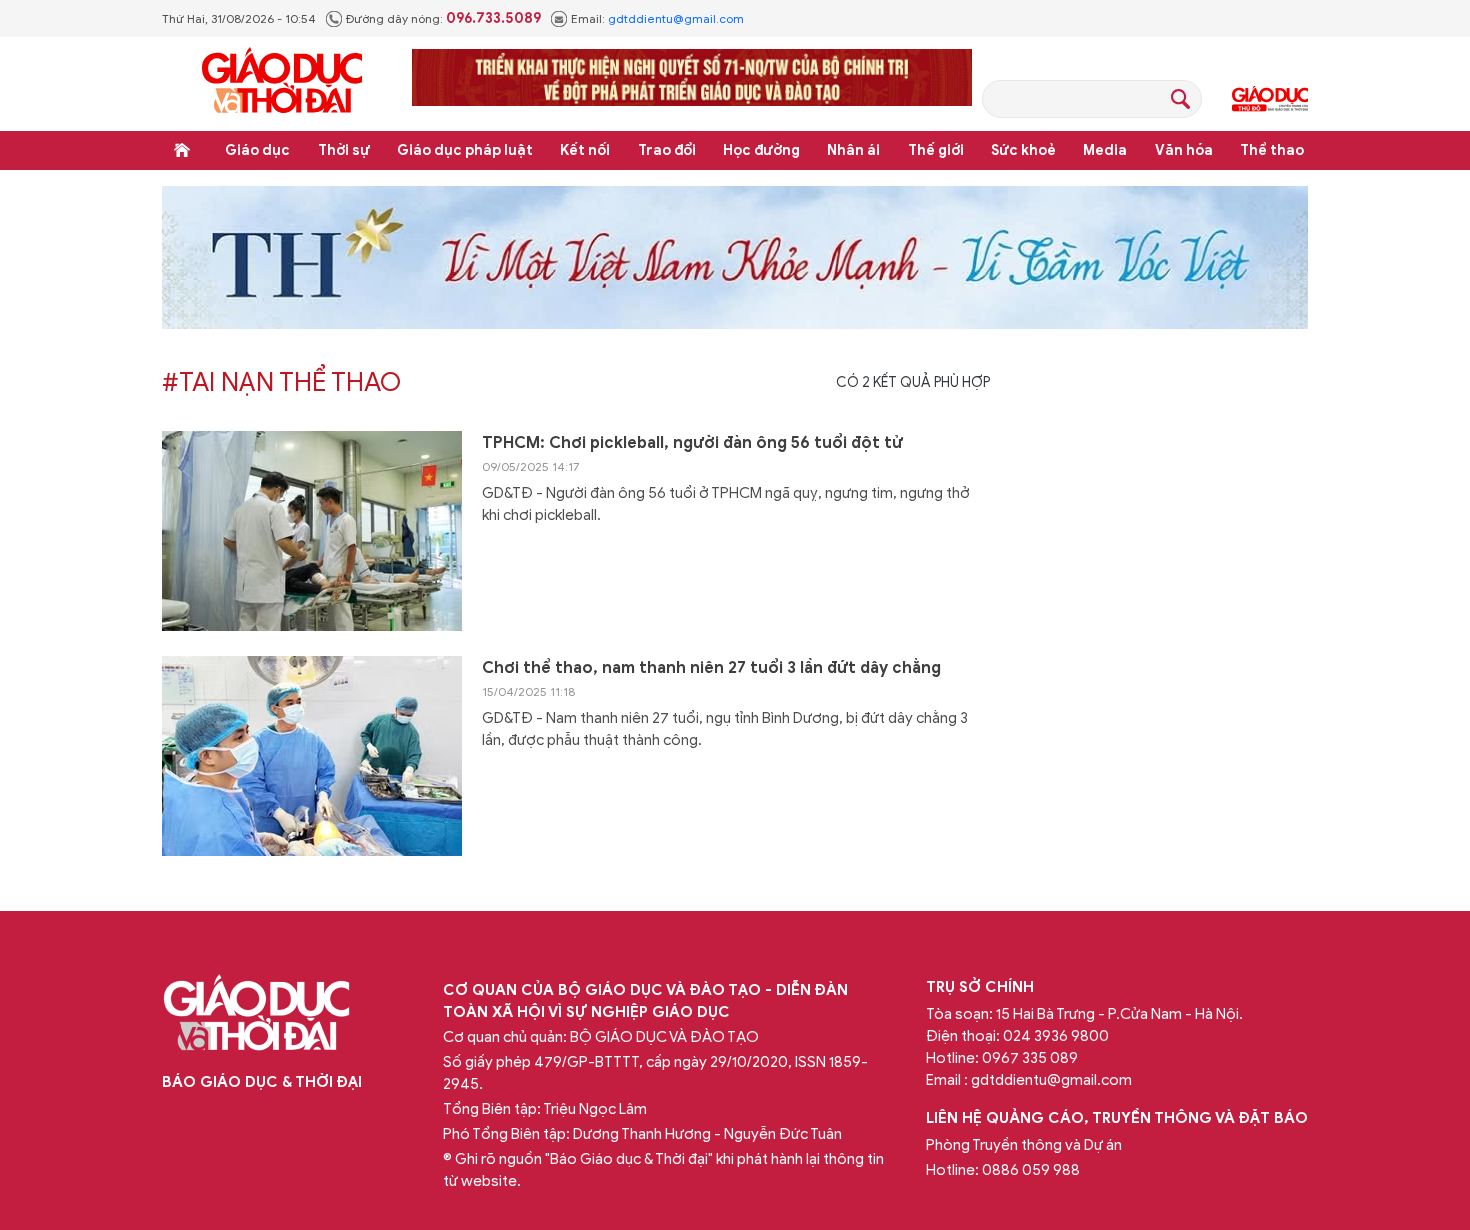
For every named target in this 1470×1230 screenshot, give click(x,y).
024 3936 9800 (1056, 1036)
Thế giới (936, 150)
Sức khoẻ (1023, 150)
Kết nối (585, 150)
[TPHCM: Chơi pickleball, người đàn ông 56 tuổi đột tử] (312, 531)
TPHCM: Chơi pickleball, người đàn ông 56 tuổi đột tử (692, 443)
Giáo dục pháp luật (465, 150)
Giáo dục (257, 150)
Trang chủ (182, 150)
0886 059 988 (1031, 1170)
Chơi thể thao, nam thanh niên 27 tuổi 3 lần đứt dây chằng (711, 668)
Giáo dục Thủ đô (1270, 99)
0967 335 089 (1030, 1058)
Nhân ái (853, 150)
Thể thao (1272, 150)
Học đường (761, 150)
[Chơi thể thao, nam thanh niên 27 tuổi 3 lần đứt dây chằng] (312, 756)
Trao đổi (667, 150)
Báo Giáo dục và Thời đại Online (282, 83)
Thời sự (344, 150)
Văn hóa (1184, 150)
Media (1105, 150)
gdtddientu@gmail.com (676, 18)
